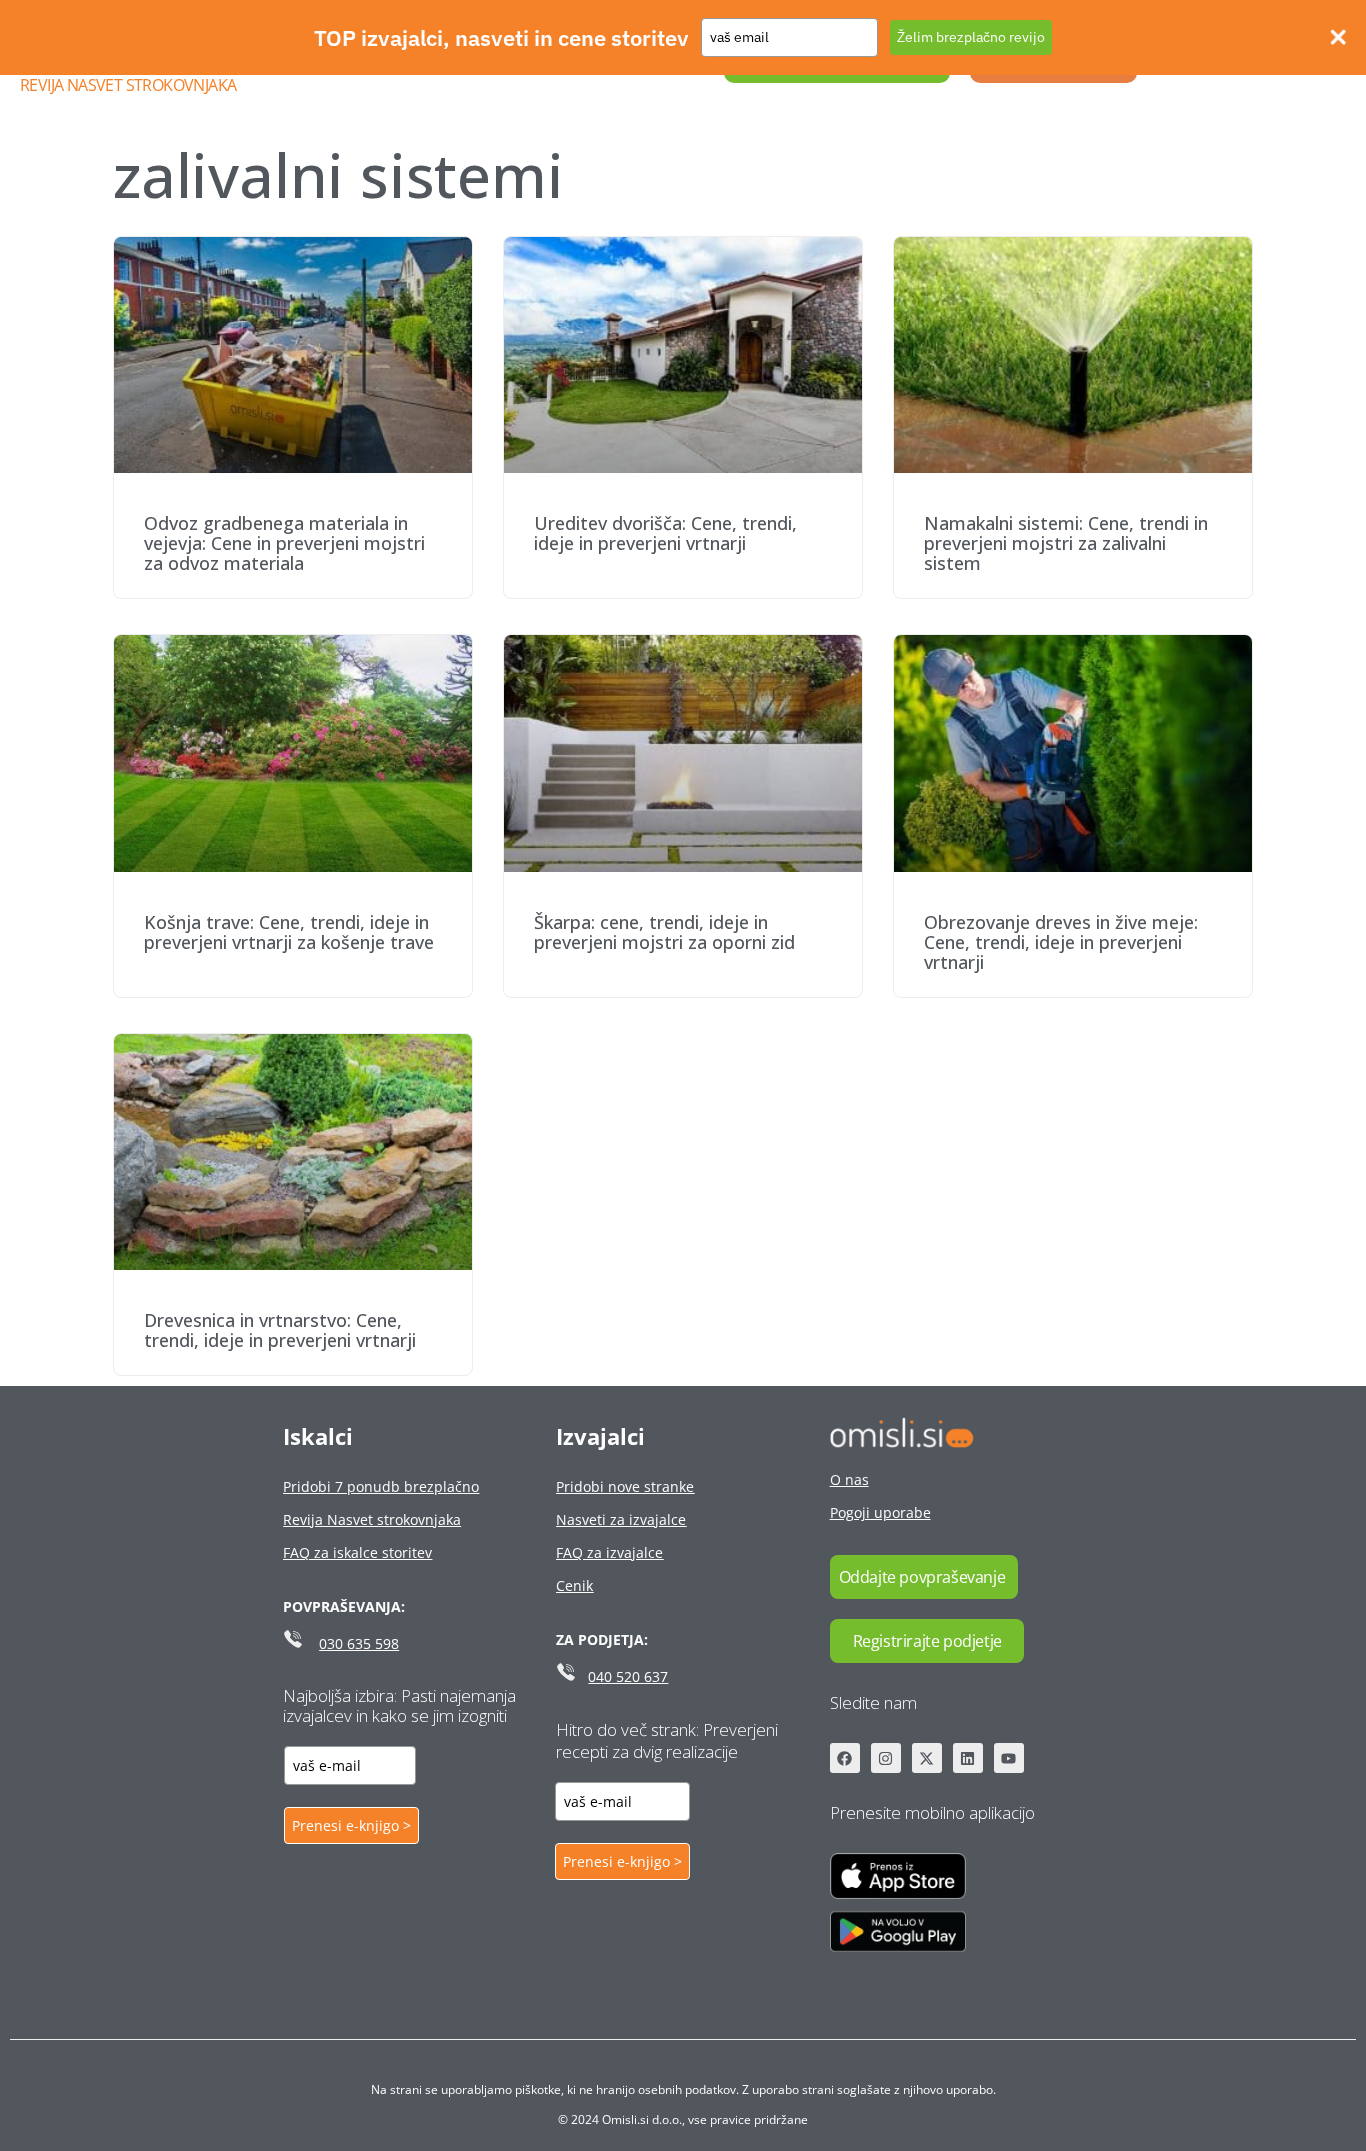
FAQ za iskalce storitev (357, 1552)
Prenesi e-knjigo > (351, 1825)
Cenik (574, 1585)
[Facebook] (845, 1758)
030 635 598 (359, 1643)
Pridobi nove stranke (625, 1486)
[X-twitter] (927, 1758)
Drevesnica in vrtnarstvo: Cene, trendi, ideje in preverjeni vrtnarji (280, 1330)
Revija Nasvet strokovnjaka (128, 85)
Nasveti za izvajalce (621, 1519)
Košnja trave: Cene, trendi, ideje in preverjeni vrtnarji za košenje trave (289, 932)
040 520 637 (628, 1676)
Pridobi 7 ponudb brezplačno (381, 1486)
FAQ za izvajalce (609, 1552)
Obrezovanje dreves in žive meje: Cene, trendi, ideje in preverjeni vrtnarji (1061, 942)
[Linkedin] (968, 1758)
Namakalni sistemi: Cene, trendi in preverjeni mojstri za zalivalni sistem (1066, 543)
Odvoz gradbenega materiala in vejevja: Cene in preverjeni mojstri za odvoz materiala (284, 543)
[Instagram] (886, 1758)
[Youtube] (1009, 1758)
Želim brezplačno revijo (971, 37)
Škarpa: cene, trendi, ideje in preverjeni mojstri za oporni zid (664, 932)
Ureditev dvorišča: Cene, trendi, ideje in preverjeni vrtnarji (665, 533)
